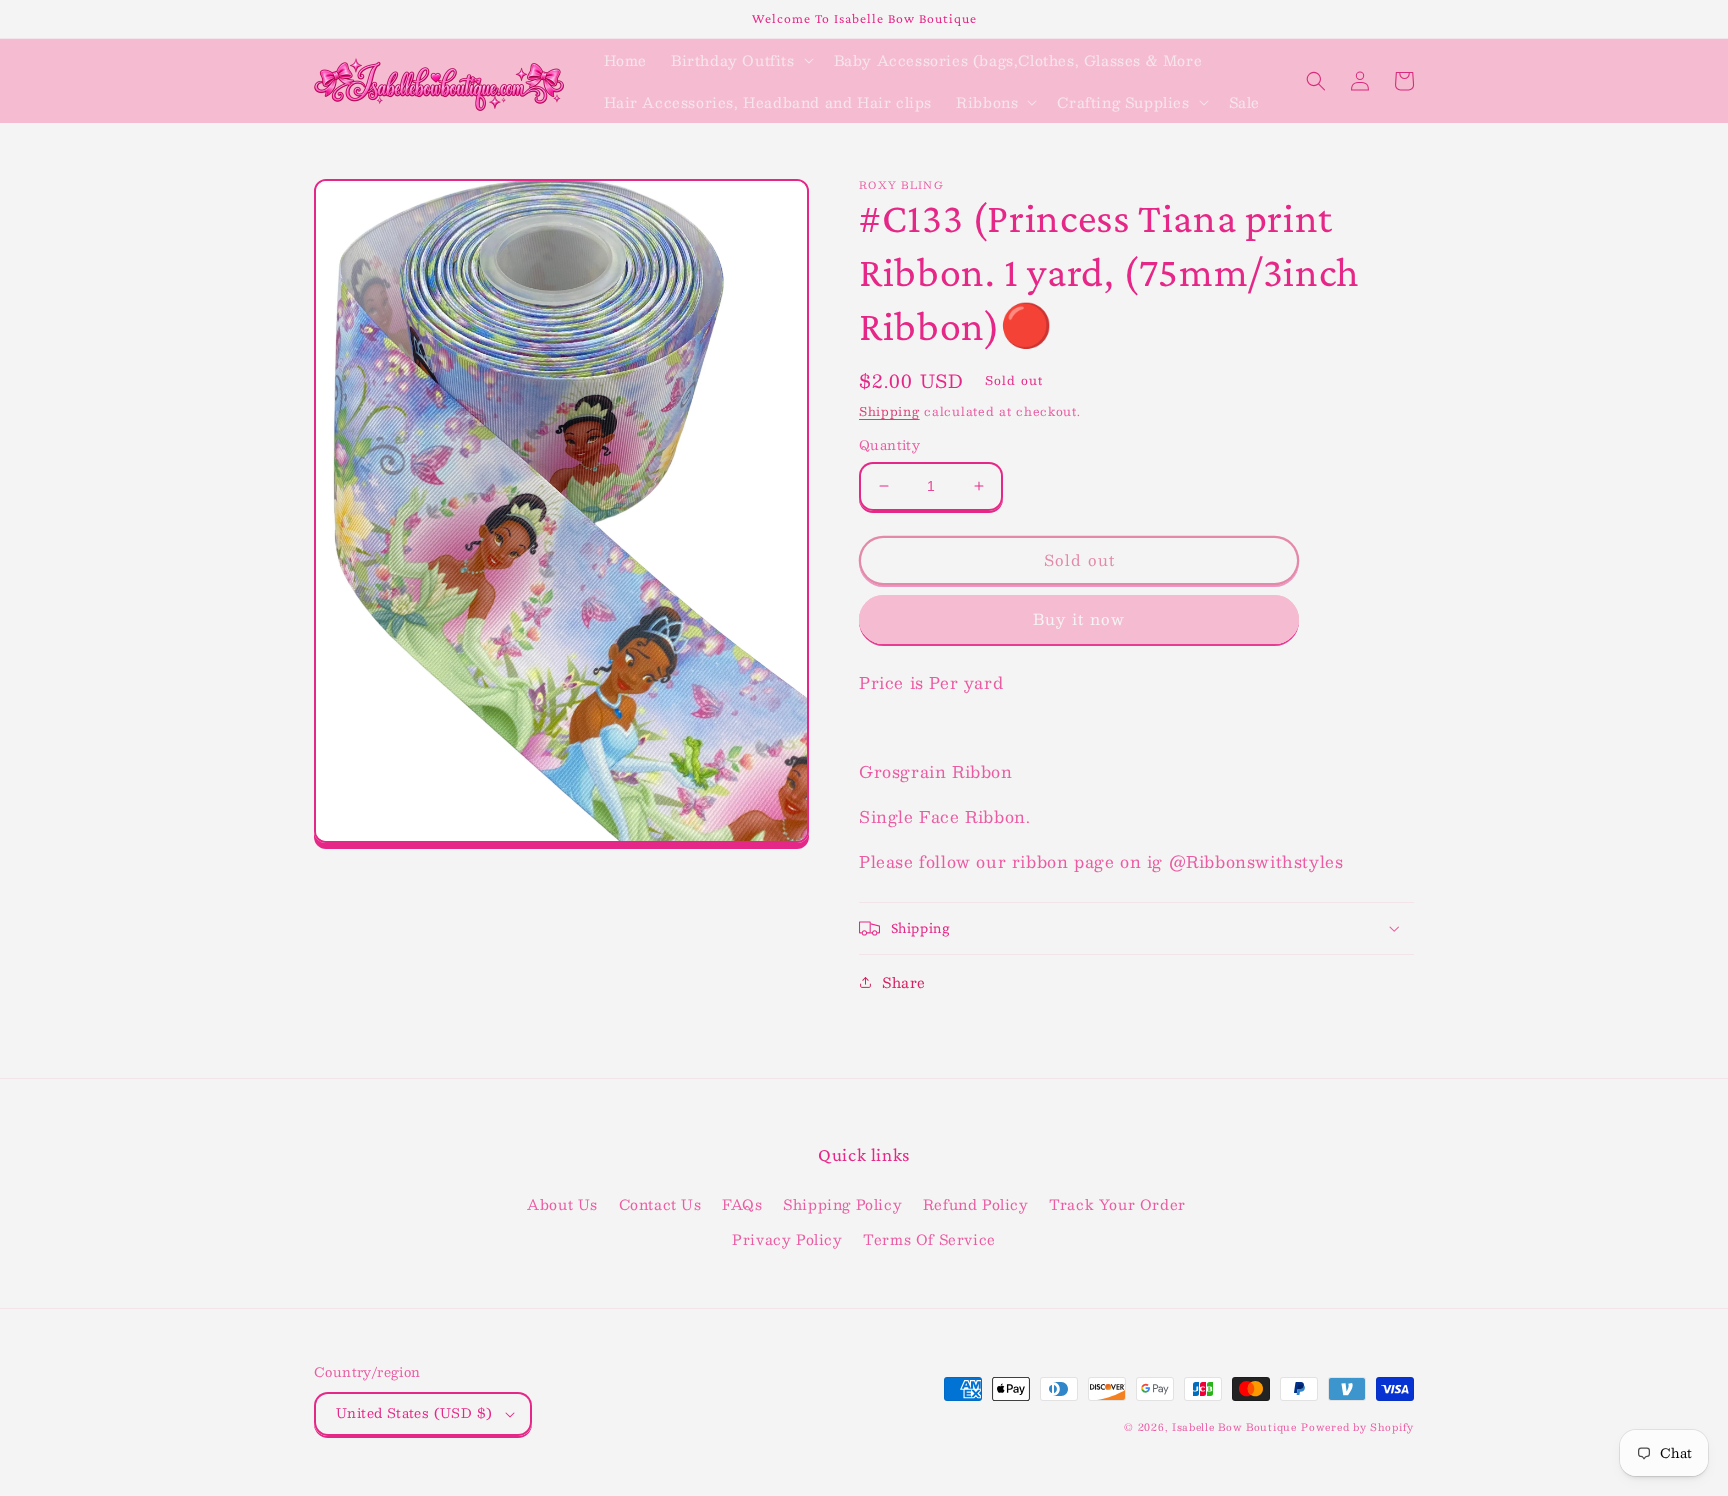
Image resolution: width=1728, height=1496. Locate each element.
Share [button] (904, 982)
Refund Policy (976, 1204)
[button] (740, 60)
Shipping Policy (842, 1204)
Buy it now (1079, 618)
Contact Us (660, 1204)
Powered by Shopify (1357, 1426)
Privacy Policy (787, 1239)
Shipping (889, 411)
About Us (562, 1204)
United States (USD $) (414, 1413)
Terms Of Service (929, 1239)
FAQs (742, 1204)
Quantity (889, 446)
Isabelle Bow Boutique (1234, 1426)
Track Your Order (1117, 1204)
